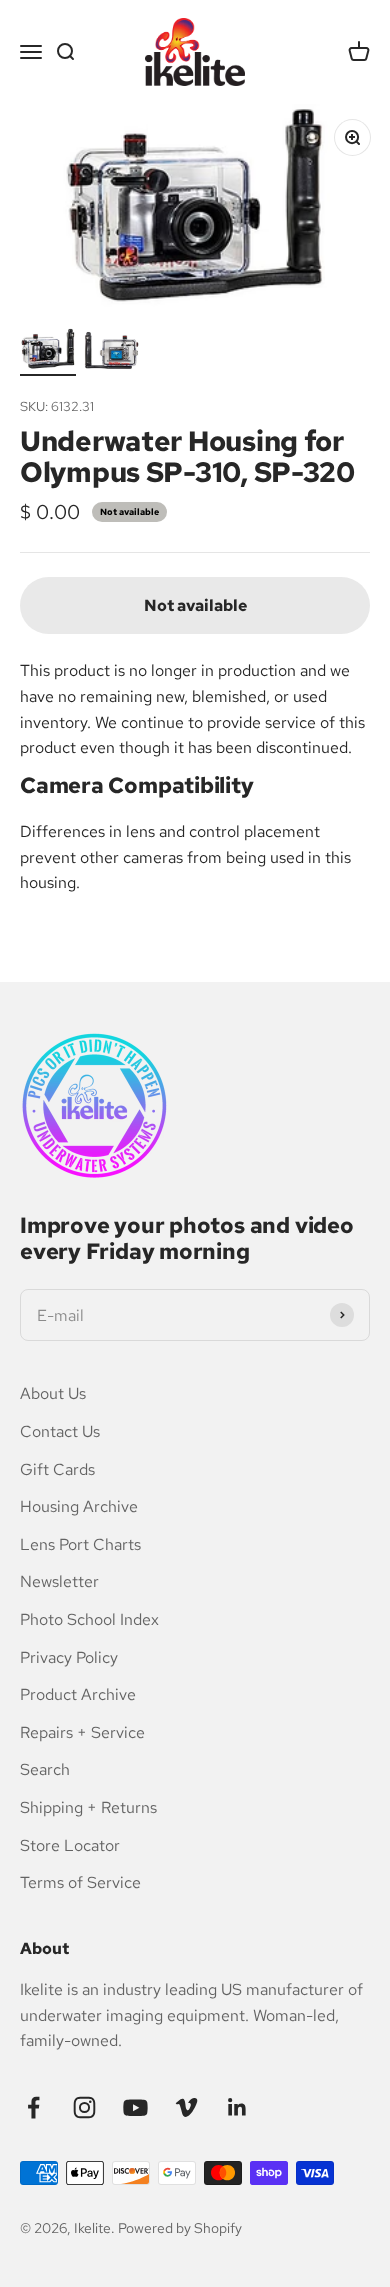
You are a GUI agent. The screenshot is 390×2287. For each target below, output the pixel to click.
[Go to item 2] (112, 354)
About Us (53, 1393)
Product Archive (78, 1694)
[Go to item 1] (48, 352)
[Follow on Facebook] (33, 2107)
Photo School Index (89, 1619)
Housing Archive (79, 1506)
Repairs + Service (82, 1732)
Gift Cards (57, 1469)
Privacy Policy (69, 1657)
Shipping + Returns (88, 1807)
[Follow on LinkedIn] (237, 2107)
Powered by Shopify (180, 2228)
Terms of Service (80, 1882)
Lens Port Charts (80, 1544)
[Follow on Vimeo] (186, 2107)
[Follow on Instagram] (84, 2107)
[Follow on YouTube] (135, 2107)
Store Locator (70, 1845)
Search (45, 1769)
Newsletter (59, 1581)
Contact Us (60, 1431)
